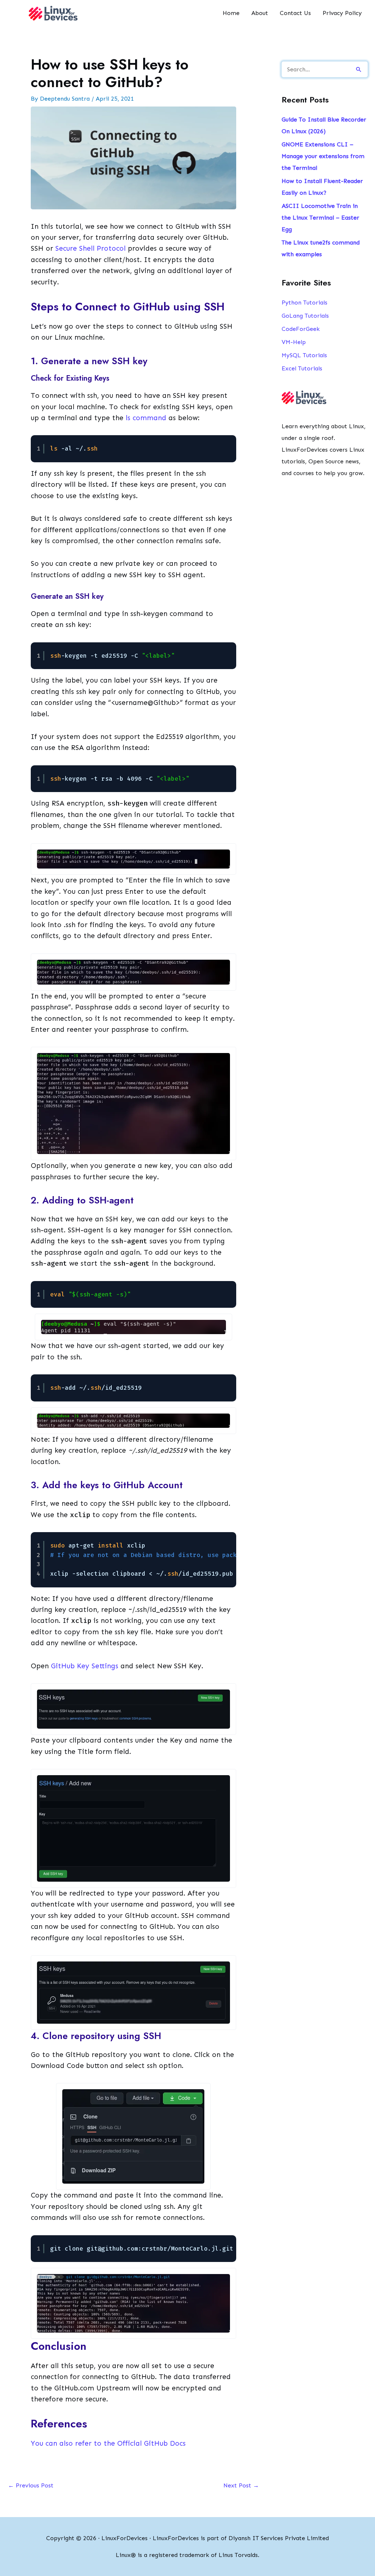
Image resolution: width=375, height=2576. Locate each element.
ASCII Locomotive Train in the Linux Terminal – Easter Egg (320, 218)
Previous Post (31, 2485)
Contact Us (295, 13)
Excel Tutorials (302, 368)
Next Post (241, 2485)
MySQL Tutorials (304, 355)
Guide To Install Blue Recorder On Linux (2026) (324, 125)
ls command (146, 418)
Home (231, 13)
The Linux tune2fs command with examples (321, 248)
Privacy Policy (342, 13)
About (260, 13)
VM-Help (294, 342)
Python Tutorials (305, 303)
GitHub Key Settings (85, 1666)
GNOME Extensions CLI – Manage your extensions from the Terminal (323, 156)
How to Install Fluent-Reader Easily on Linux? (322, 187)
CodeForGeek (301, 329)
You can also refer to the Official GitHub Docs (108, 2443)
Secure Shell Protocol (90, 248)
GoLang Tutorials (305, 316)
